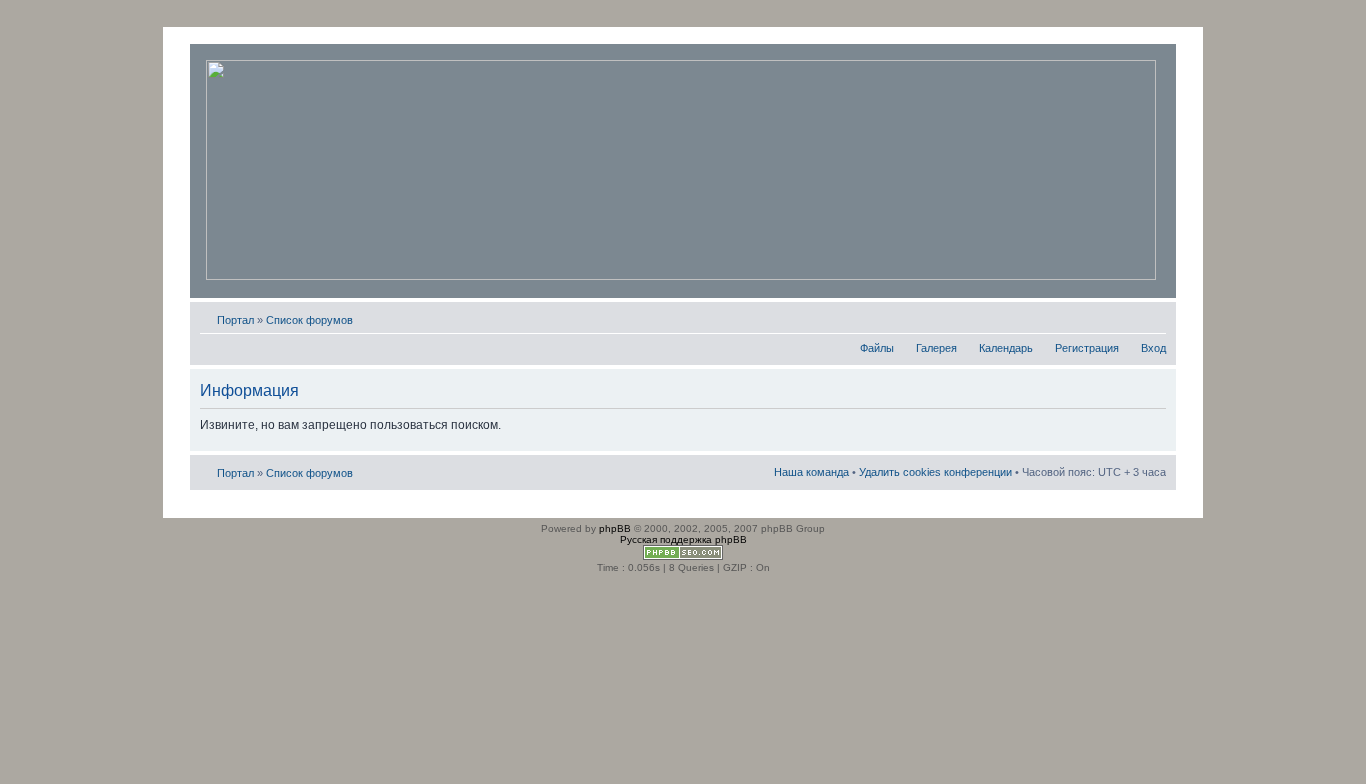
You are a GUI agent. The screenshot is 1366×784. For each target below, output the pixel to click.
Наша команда (811, 472)
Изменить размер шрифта (1151, 316)
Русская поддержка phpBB (683, 539)
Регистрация (1087, 348)
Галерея (936, 348)
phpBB (615, 528)
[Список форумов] (681, 171)
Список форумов (309, 320)
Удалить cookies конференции (935, 472)
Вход (1153, 348)
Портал (235, 320)
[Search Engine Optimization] (683, 556)
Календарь (1006, 348)
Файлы (877, 348)
